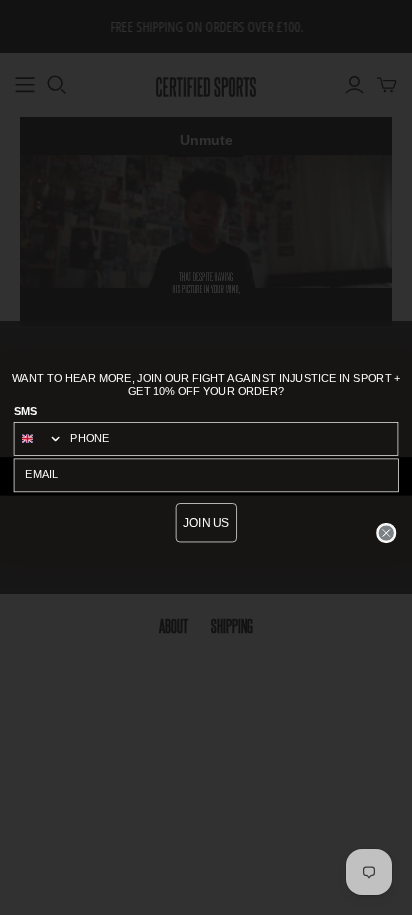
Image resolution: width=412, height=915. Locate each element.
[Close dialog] (386, 532)
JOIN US (206, 522)
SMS (26, 411)
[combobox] (38, 438)
